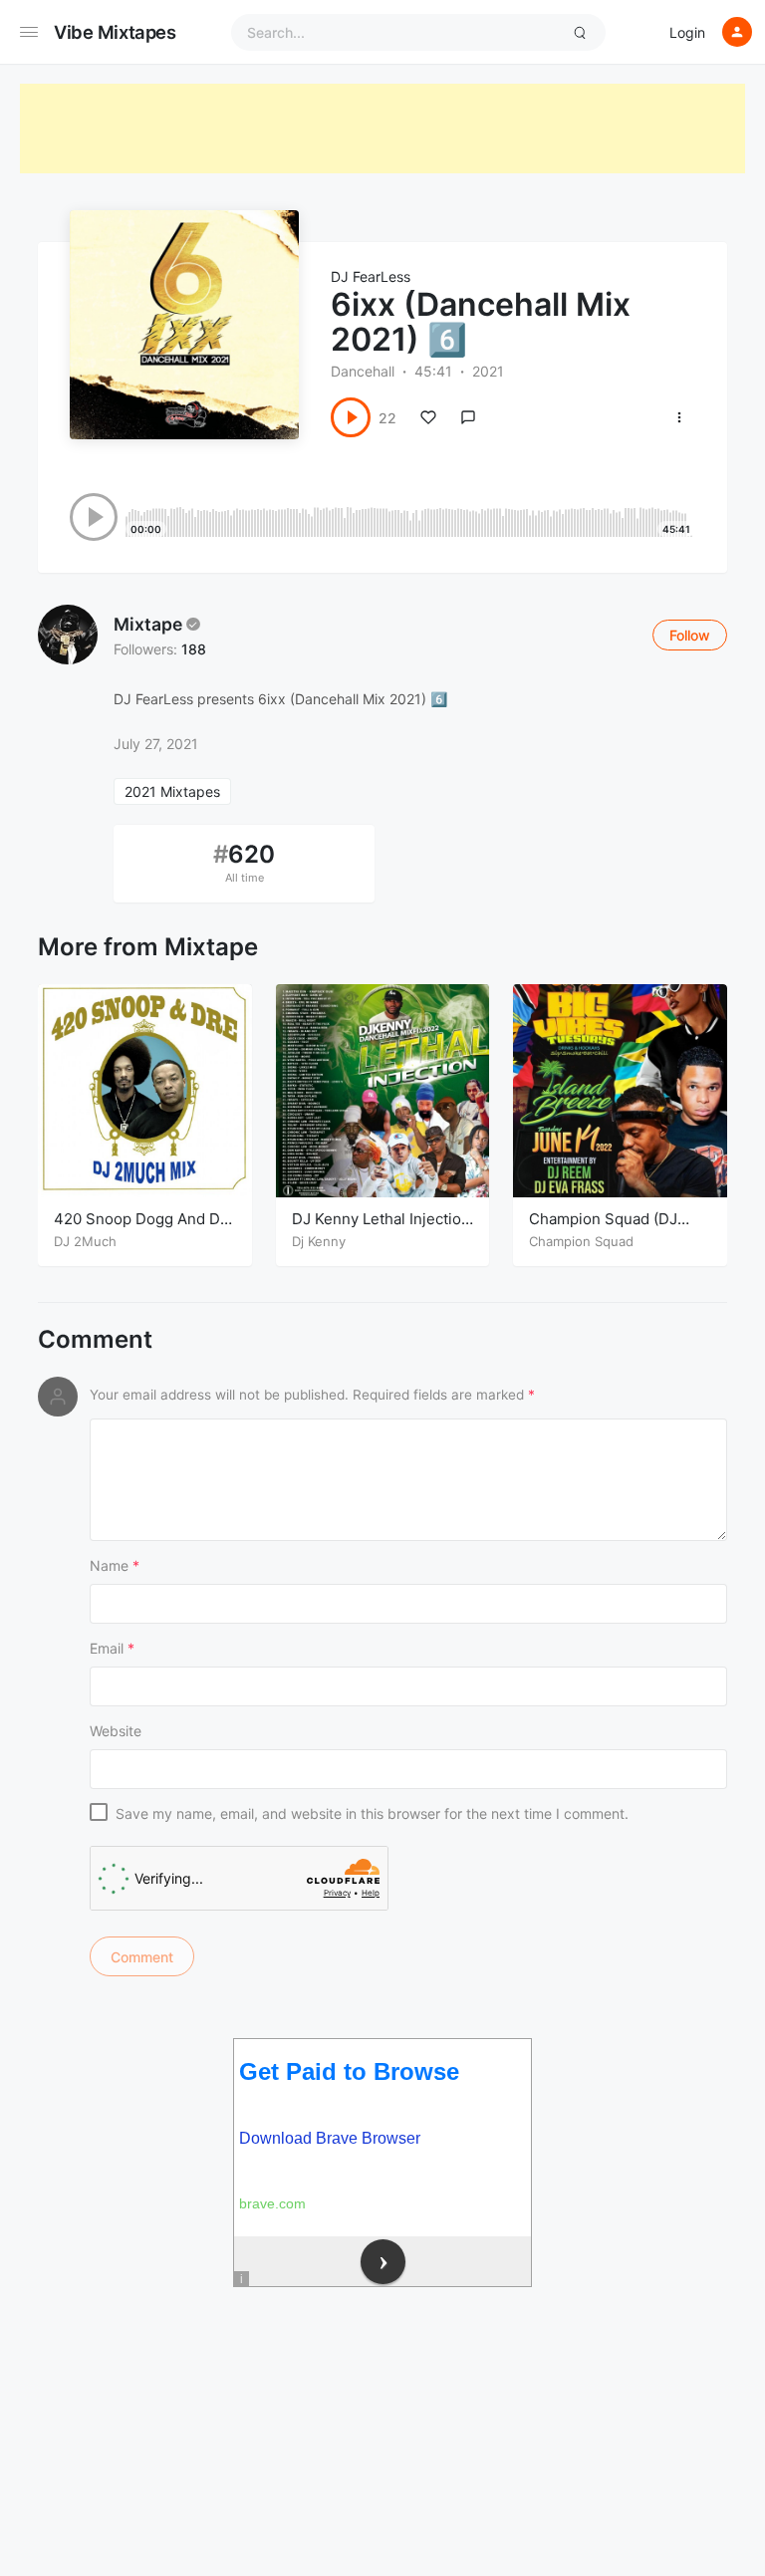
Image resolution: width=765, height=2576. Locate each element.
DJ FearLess (371, 276)
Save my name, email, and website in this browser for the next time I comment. (372, 1813)
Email (112, 1648)
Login (687, 32)
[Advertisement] (382, 129)
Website (116, 1731)
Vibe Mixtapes (115, 32)
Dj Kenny (319, 1241)
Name (115, 1565)
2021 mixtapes (172, 791)
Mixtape (148, 624)
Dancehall (363, 371)
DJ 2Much (85, 1241)
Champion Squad (581, 1241)
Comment (95, 1340)
